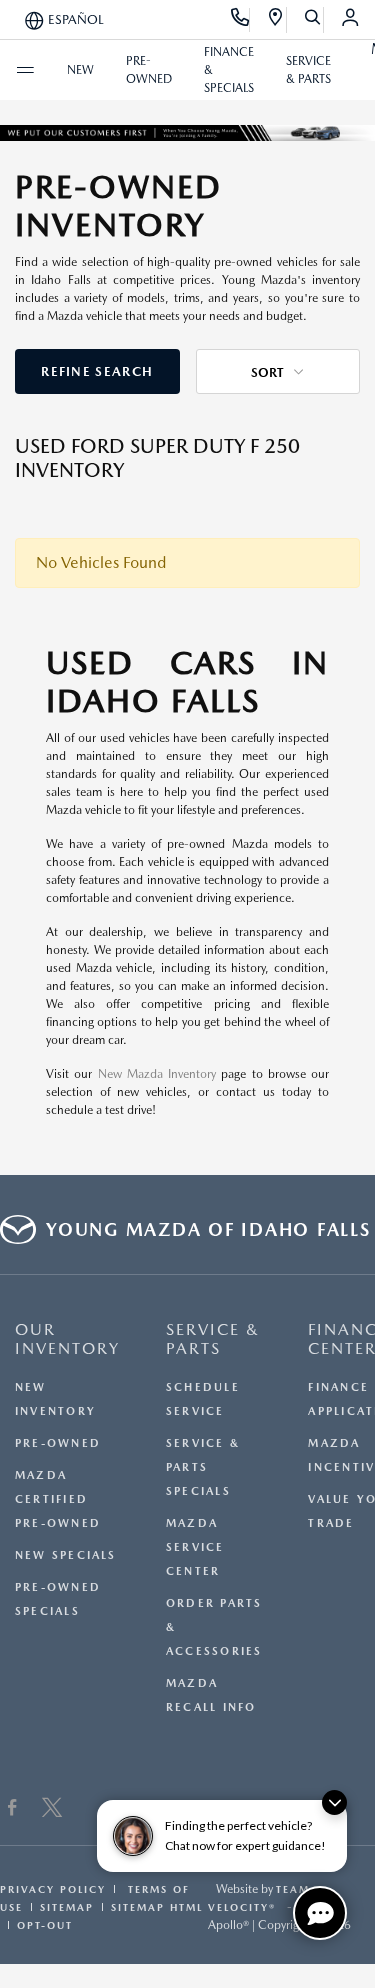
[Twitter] (52, 1810)
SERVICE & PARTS (213, 1339)
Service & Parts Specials (203, 1467)
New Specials (66, 1555)
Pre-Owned (58, 1443)
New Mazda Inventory (157, 1074)
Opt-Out (45, 1925)
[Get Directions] (276, 20)
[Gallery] (187, 132)
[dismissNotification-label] (334, 1802)
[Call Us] (240, 20)
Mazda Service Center (195, 1547)
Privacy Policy (53, 1889)
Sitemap (67, 1907)
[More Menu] (25, 70)
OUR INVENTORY (67, 1339)
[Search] (313, 20)
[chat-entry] (320, 1913)
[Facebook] (12, 1810)
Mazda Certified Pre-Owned (58, 1499)
